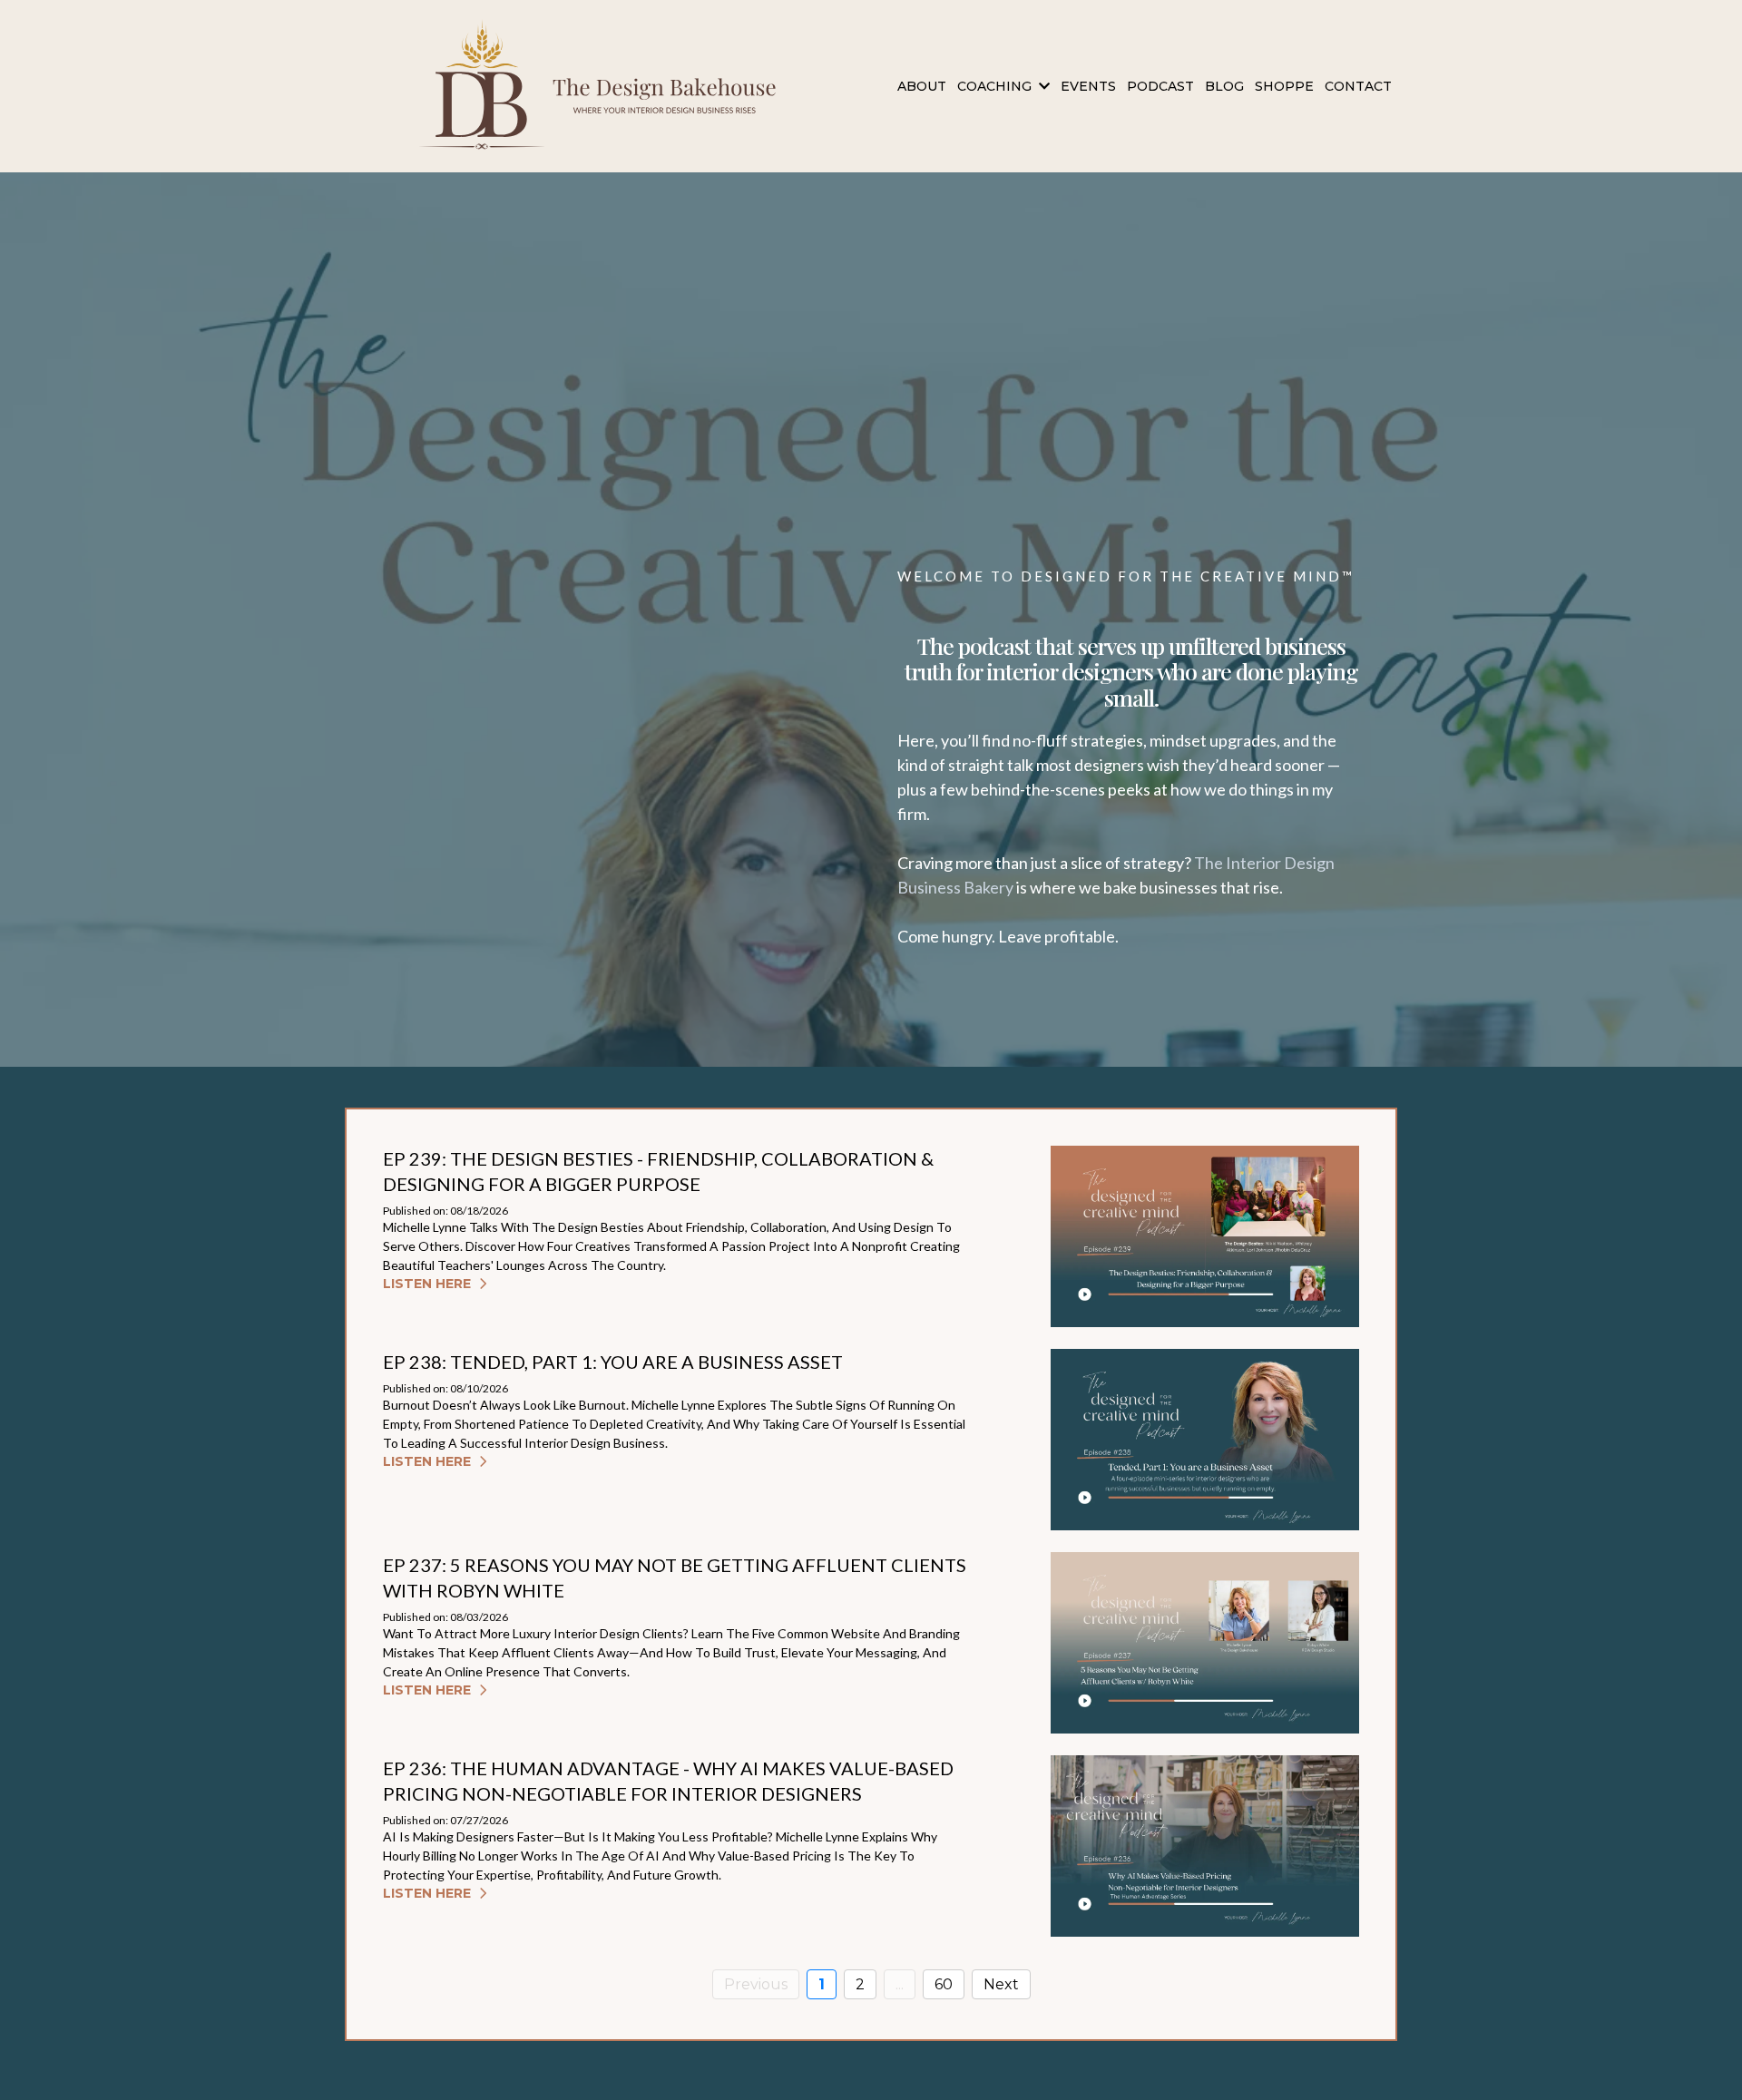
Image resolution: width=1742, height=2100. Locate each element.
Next (1001, 1984)
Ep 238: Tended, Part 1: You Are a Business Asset (613, 1362)
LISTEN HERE (427, 1284)
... (900, 1984)
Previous (756, 1984)
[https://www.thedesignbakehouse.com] (606, 86)
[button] (1042, 86)
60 (944, 1984)
